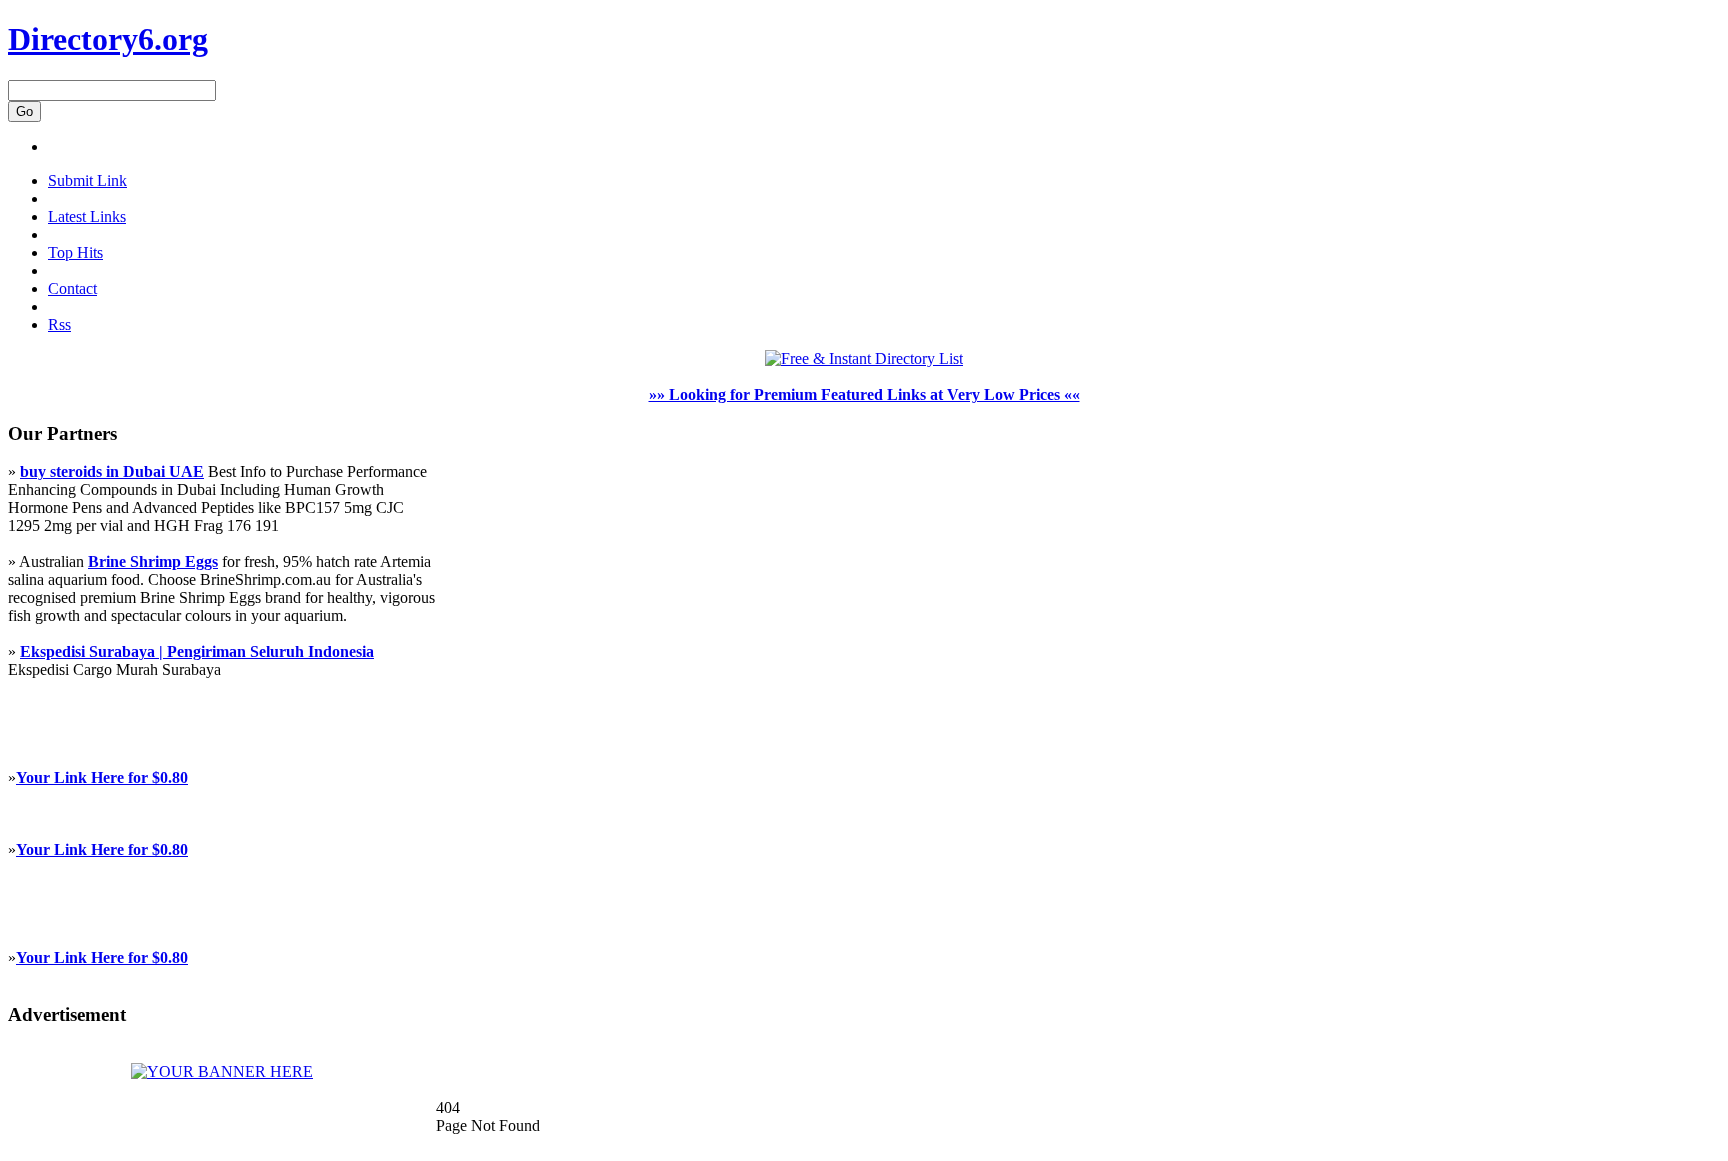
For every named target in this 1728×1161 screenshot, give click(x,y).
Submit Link (87, 180)
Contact (72, 288)
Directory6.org (108, 39)
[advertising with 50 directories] (222, 1071)
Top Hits (75, 252)
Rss (59, 324)
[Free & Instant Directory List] (864, 358)
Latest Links (87, 216)
